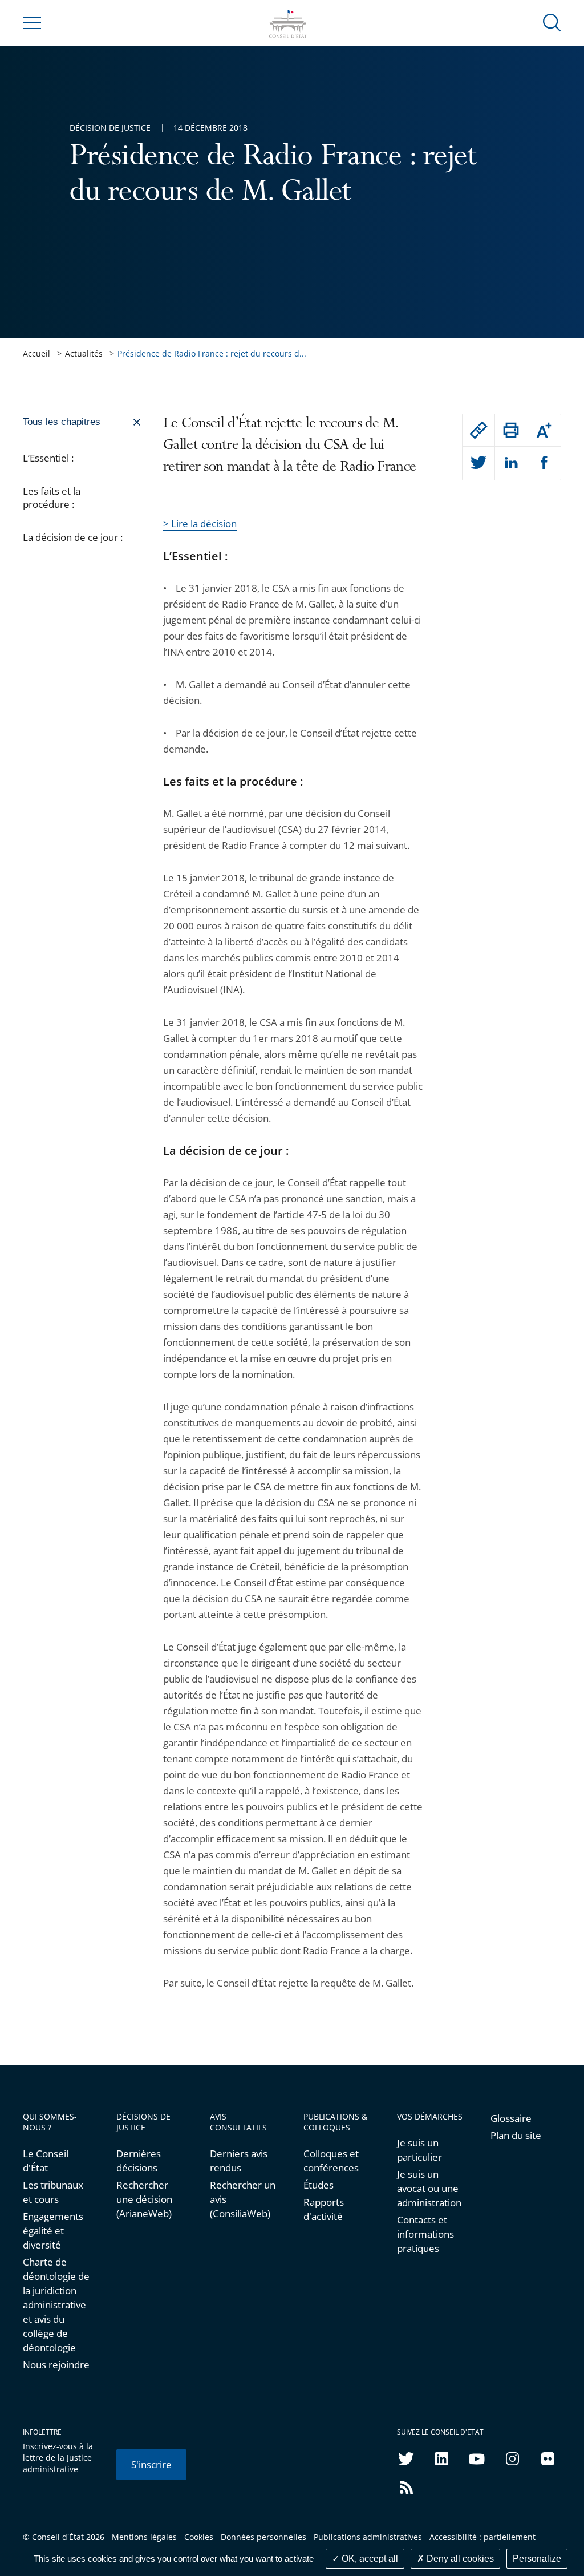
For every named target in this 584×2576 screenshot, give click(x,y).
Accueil (36, 353)
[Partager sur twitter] (479, 463)
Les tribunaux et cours (53, 2192)
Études (319, 2185)
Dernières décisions (139, 2161)
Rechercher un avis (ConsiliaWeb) (243, 2199)
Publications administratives (368, 2537)
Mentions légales (144, 2537)
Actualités (84, 353)
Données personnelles (263, 2537)
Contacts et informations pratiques (425, 2234)
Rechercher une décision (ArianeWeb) (144, 2199)
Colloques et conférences (331, 2161)
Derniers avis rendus (239, 2161)
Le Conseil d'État (46, 2161)
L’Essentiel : (48, 458)
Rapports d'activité (324, 2209)
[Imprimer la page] (511, 430)
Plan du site (516, 2135)
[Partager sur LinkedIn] (511, 463)
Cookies (199, 2537)
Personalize (537, 2559)
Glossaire (511, 2118)
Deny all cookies (459, 2559)
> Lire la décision (200, 523)
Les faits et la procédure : (52, 498)
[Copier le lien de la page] (479, 430)
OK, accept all (369, 2559)
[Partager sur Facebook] (545, 463)
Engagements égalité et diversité (53, 2231)
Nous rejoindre (56, 2365)
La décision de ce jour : (74, 537)
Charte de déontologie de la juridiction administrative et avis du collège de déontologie (56, 2305)
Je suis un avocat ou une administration (429, 2188)
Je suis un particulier (419, 2150)
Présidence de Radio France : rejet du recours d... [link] (212, 353)
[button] (552, 22)
